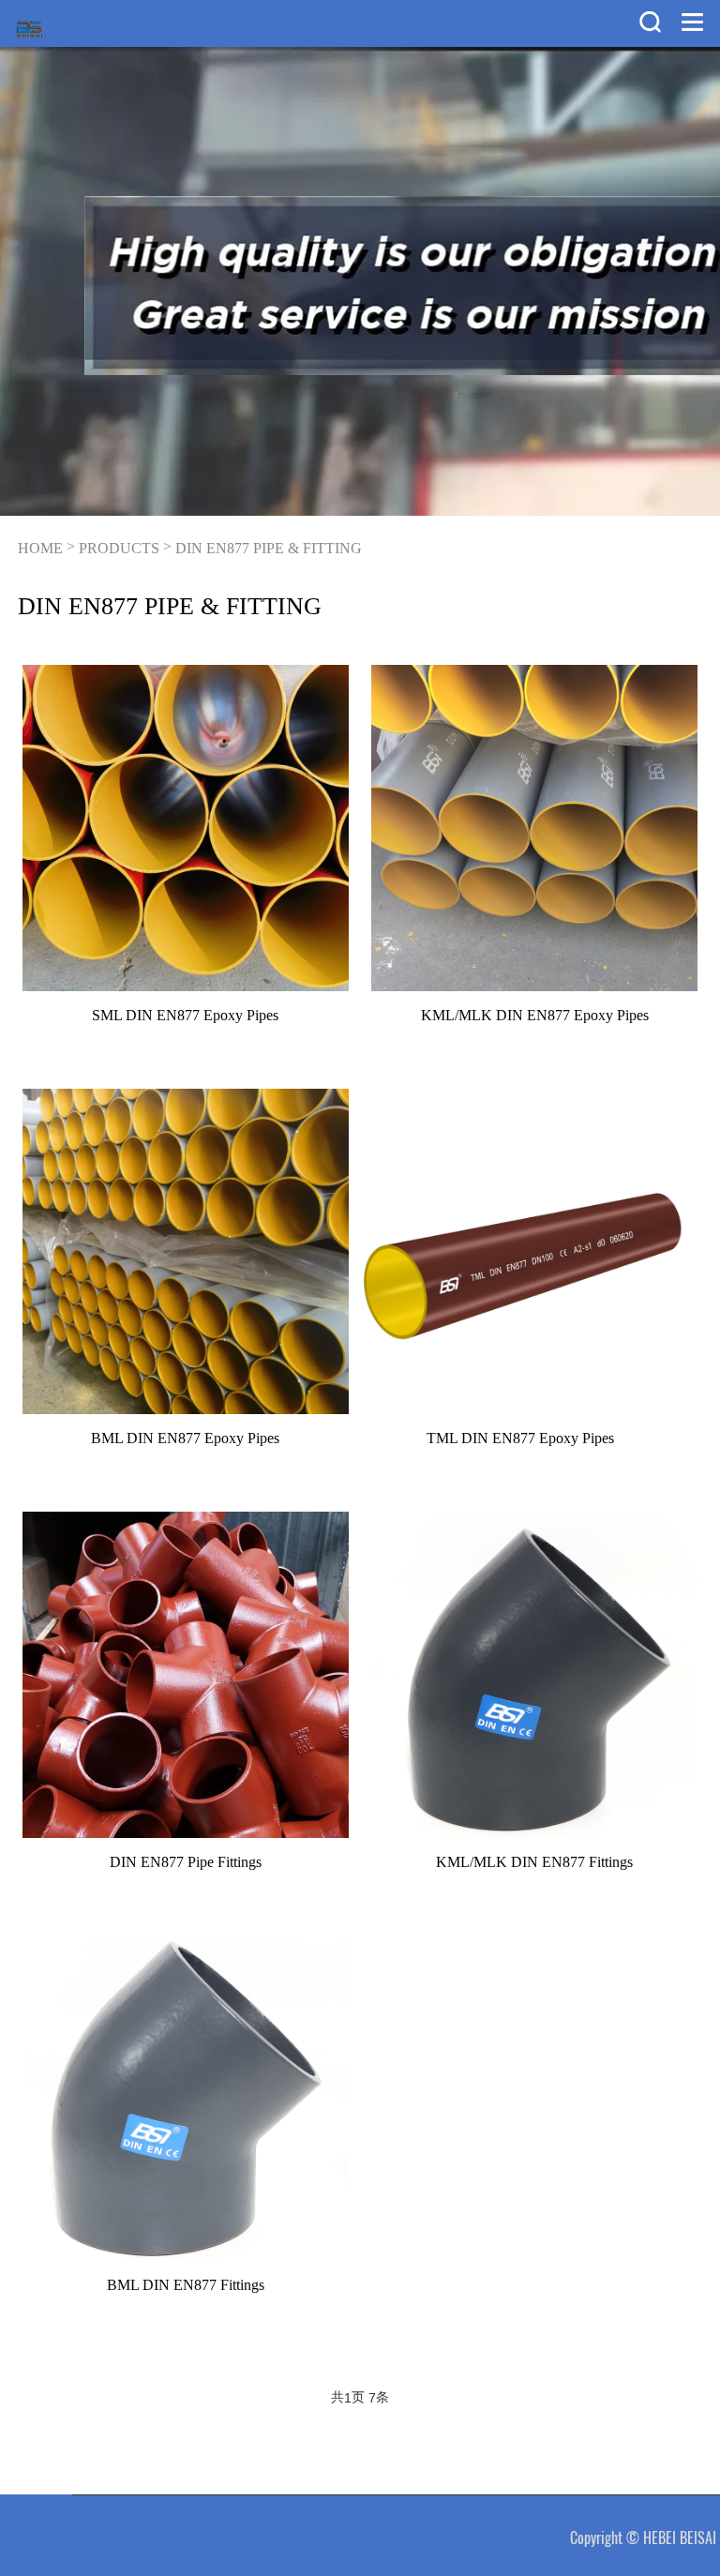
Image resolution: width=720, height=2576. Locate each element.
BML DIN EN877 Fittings (186, 2285)
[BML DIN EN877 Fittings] (186, 2099)
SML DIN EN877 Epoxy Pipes (185, 1015)
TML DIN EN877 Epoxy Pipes (520, 1438)
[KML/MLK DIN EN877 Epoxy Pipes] (534, 828)
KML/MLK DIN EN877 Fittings (534, 1862)
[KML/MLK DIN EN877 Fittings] (534, 1675)
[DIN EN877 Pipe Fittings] (186, 1675)
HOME (40, 548)
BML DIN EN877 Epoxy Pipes (185, 1438)
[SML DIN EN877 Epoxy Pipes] (186, 828)
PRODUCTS (119, 548)
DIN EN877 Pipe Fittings (186, 1862)
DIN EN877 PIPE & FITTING (269, 548)
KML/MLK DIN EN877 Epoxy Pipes (535, 1015)
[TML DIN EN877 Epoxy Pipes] (521, 1252)
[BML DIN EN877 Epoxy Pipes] (186, 1252)
